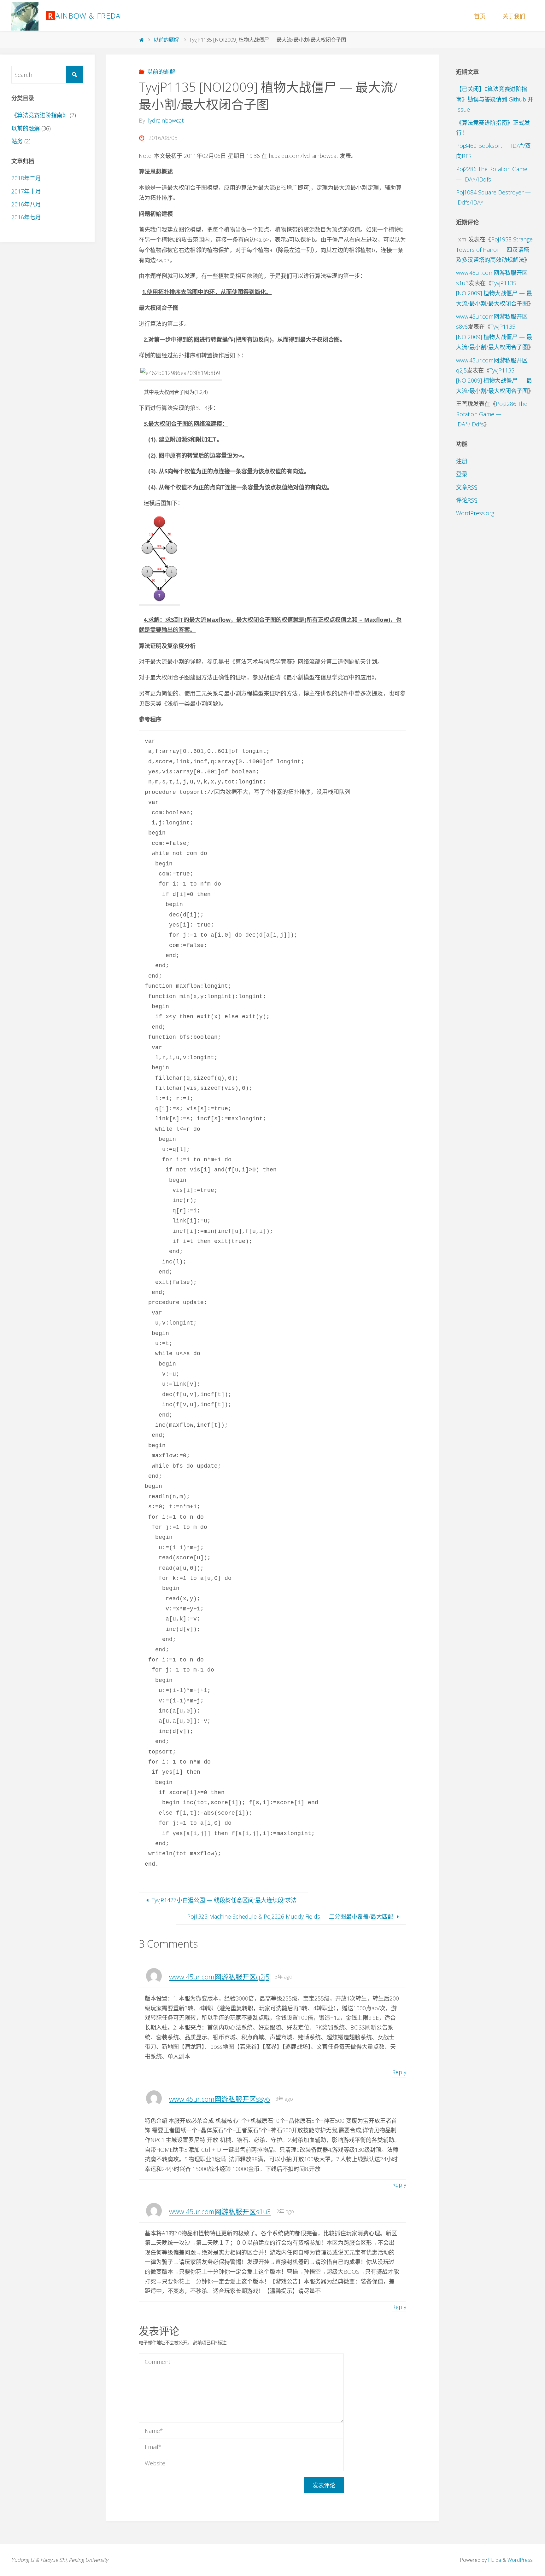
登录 (462, 474)
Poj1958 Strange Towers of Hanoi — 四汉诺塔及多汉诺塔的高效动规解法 (494, 249)
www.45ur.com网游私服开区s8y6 (220, 2099)
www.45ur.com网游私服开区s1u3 (220, 2212)
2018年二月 (26, 178)
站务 (17, 141)
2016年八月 (26, 204)
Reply (399, 2072)
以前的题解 (166, 40)
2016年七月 (26, 217)
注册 (462, 461)
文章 (467, 487)
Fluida (494, 2560)
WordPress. (521, 2560)
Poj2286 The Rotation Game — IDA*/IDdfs (492, 414)
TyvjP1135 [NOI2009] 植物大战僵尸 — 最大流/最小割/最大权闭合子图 (494, 293)
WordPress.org (475, 513)
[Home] (141, 40)
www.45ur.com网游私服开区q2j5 (219, 1977)
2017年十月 (26, 191)
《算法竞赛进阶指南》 (40, 115)
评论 (467, 500)
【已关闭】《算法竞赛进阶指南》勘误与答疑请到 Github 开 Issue (495, 99)
